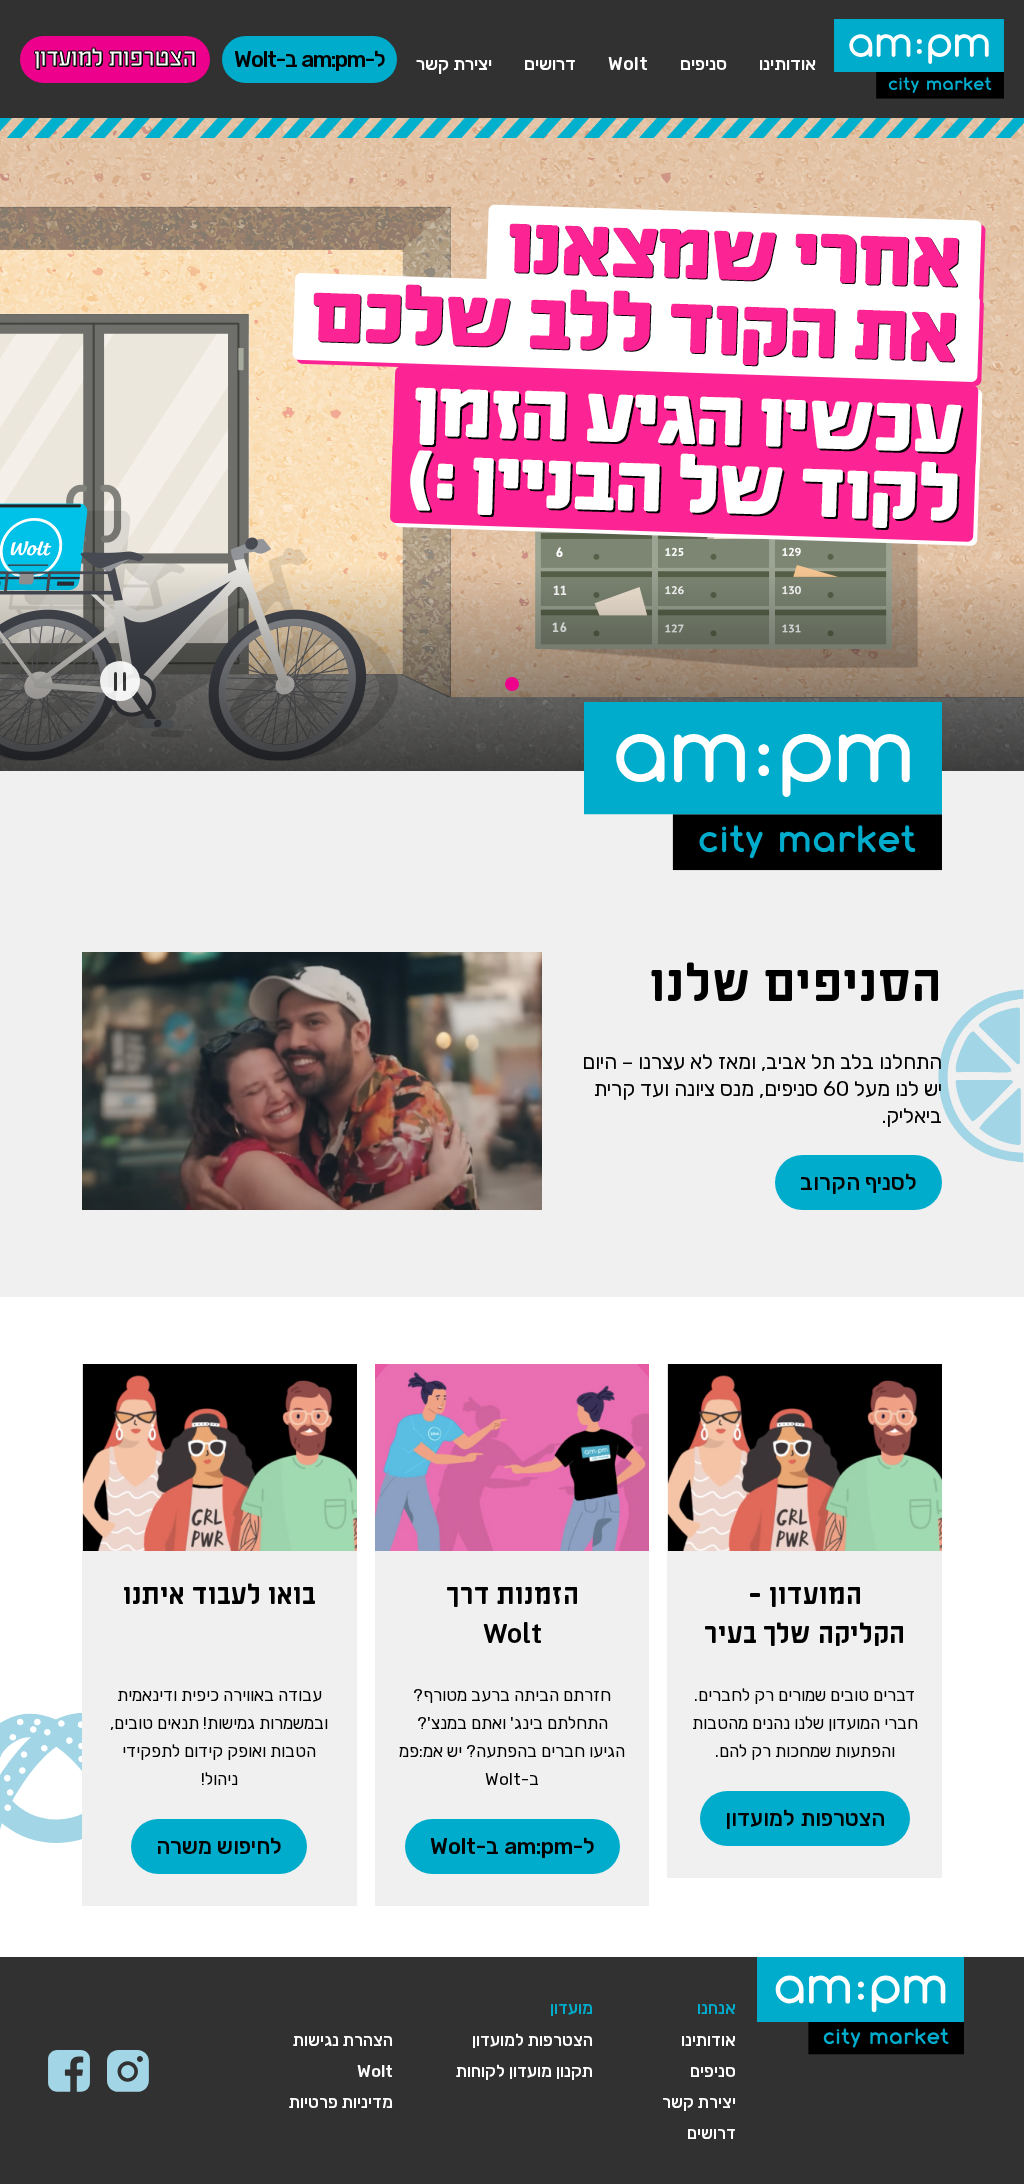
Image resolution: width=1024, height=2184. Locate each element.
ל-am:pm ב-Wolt (309, 59)
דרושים (550, 64)
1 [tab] (512, 684)
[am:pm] (919, 59)
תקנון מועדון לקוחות (524, 2071)
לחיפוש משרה (219, 1846)
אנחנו (716, 2008)
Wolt (628, 64)
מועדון (571, 2008)
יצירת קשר (454, 64)
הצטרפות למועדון (115, 59)
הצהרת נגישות (343, 2040)
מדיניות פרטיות (341, 2102)
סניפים (703, 64)
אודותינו (787, 64)
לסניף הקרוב (858, 1182)
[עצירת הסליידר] (120, 681)
